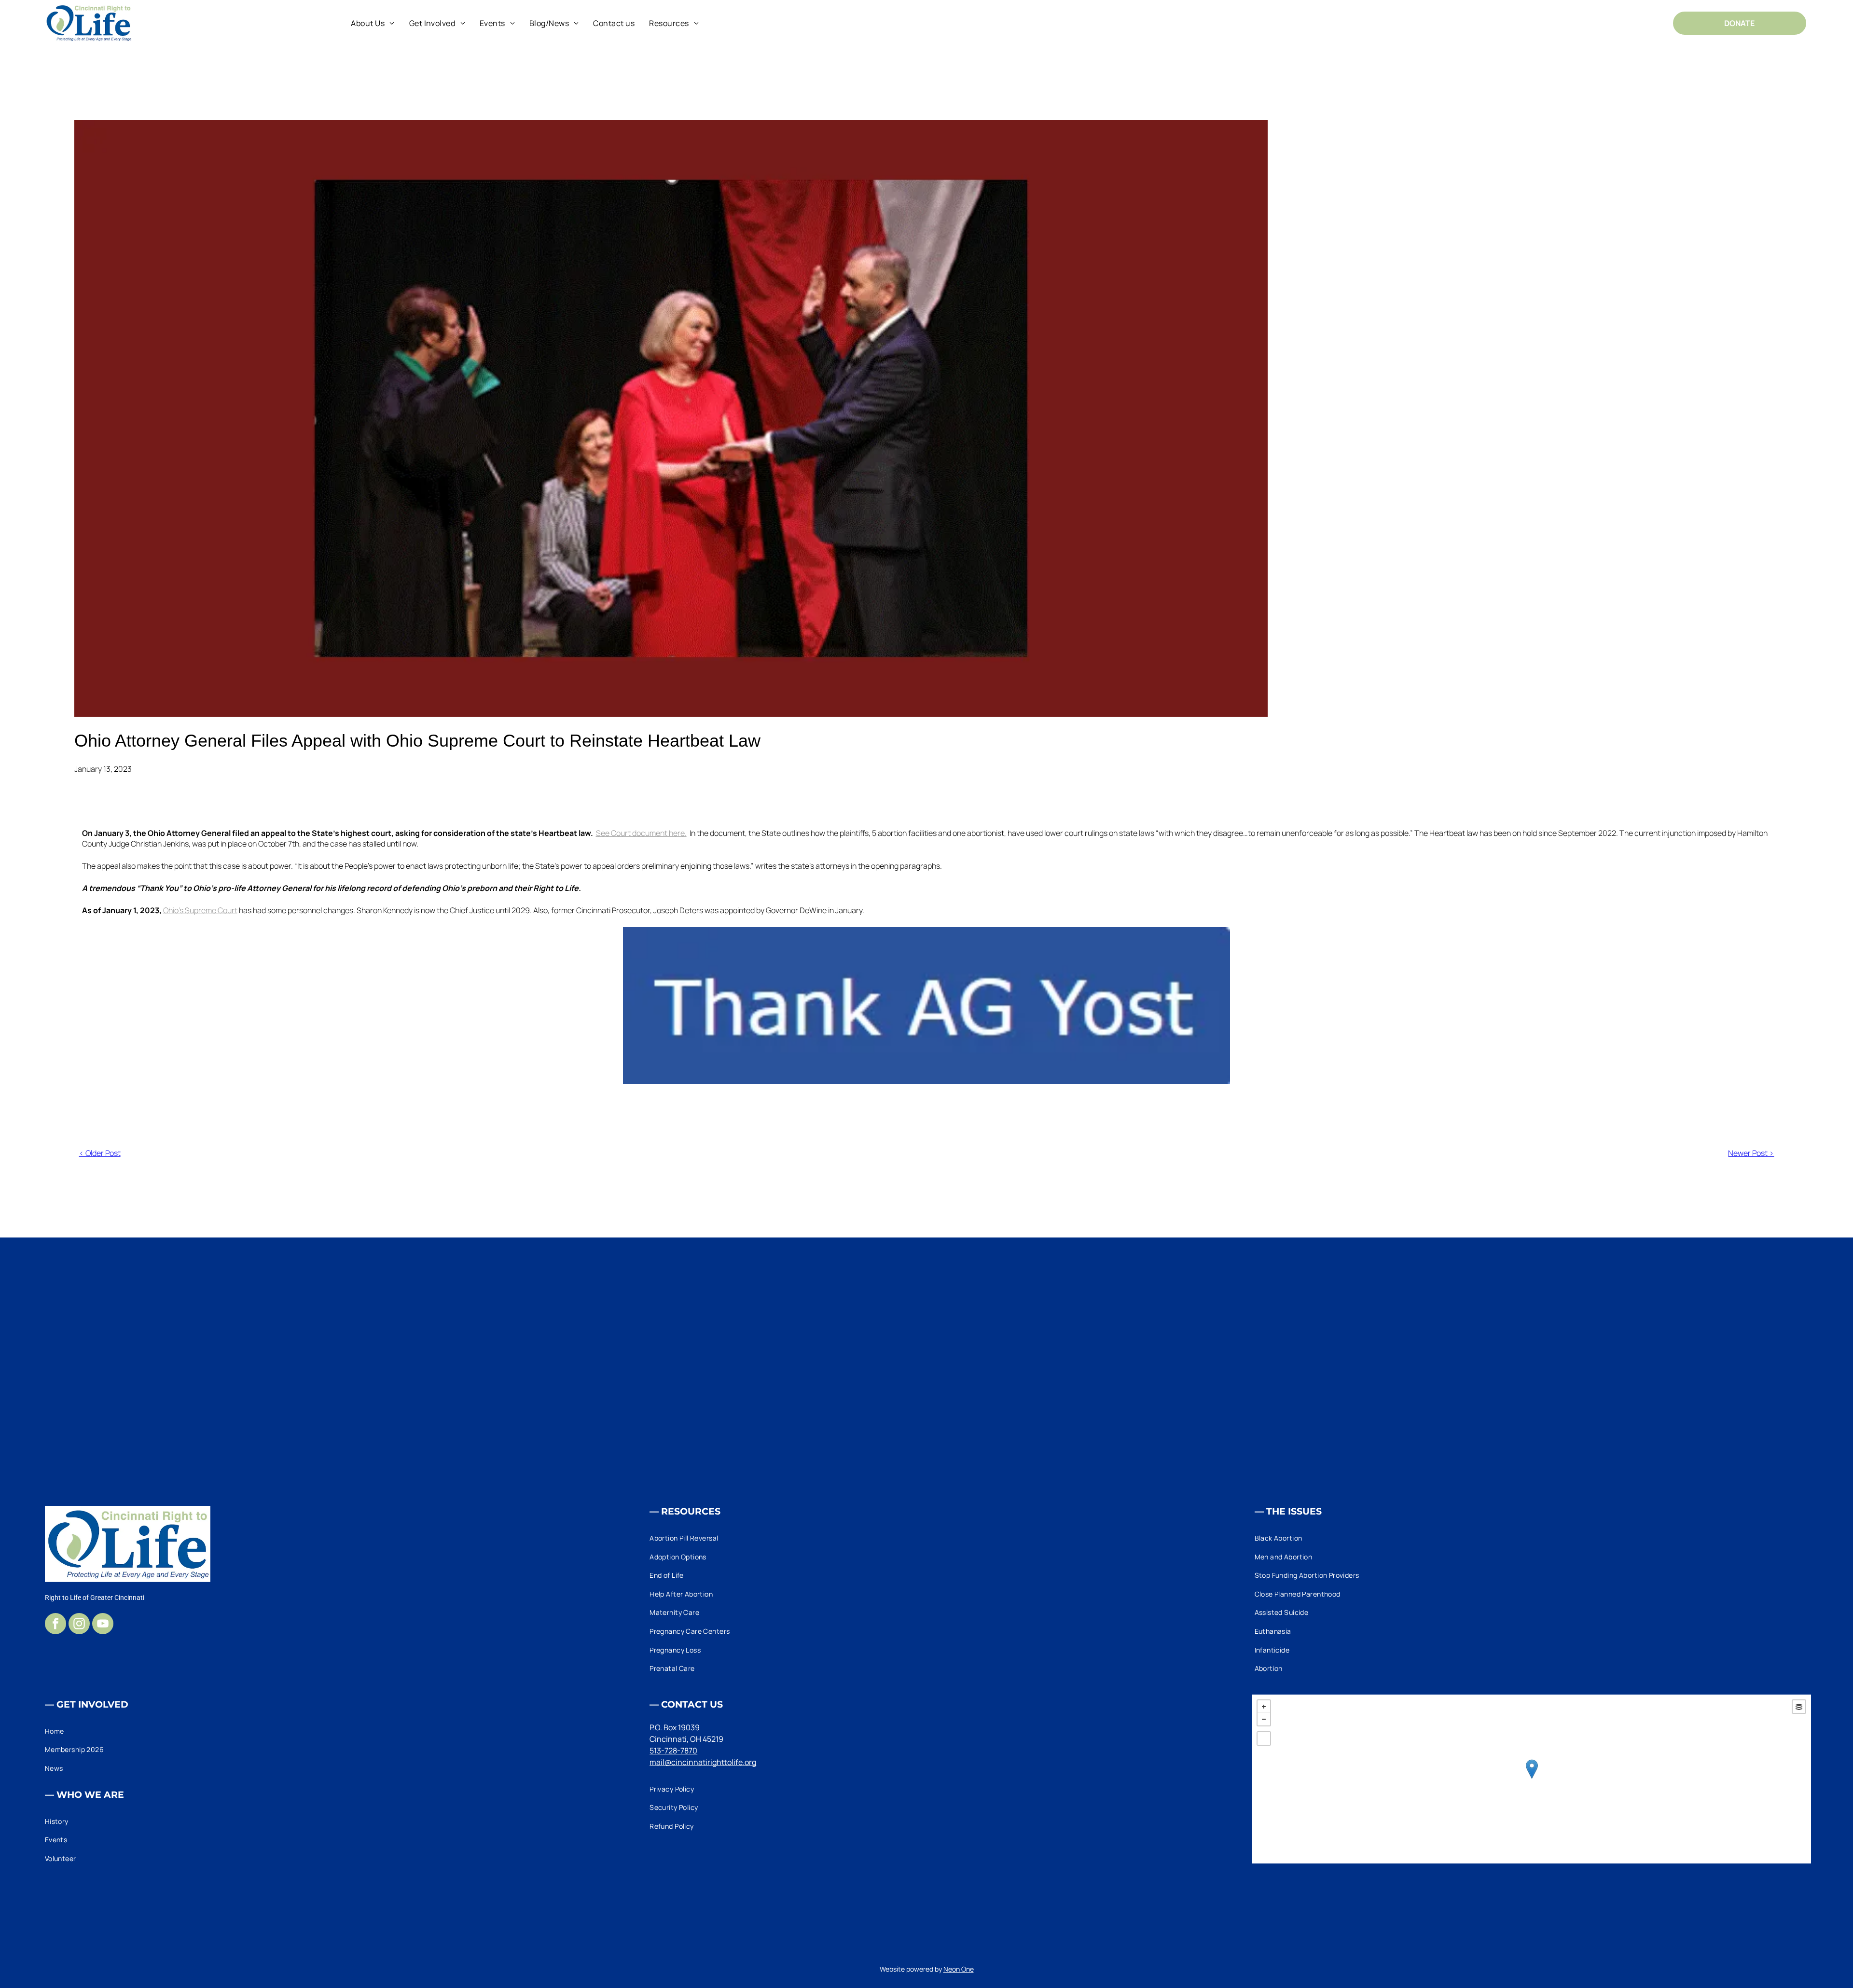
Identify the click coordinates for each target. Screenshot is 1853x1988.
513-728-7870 (673, 1751)
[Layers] (1799, 1707)
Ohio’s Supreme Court (200, 910)
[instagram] (79, 1625)
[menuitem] (373, 23)
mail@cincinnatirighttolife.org (703, 1762)
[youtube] (103, 1625)
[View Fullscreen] (1264, 1738)
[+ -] (1532, 1779)
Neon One (959, 1969)
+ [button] (1264, 1707)
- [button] (1264, 1719)
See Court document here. (641, 833)
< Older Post (100, 1153)
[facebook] (55, 1625)
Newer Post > (1751, 1153)
